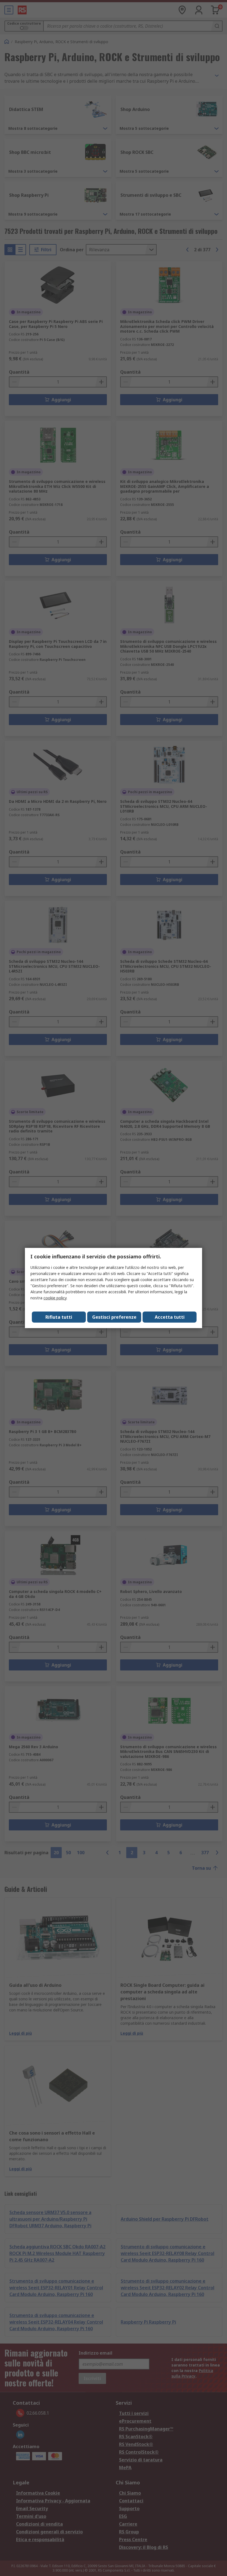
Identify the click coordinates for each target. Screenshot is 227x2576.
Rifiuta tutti (59, 1317)
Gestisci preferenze (114, 1317)
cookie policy (55, 1298)
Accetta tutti (170, 1317)
